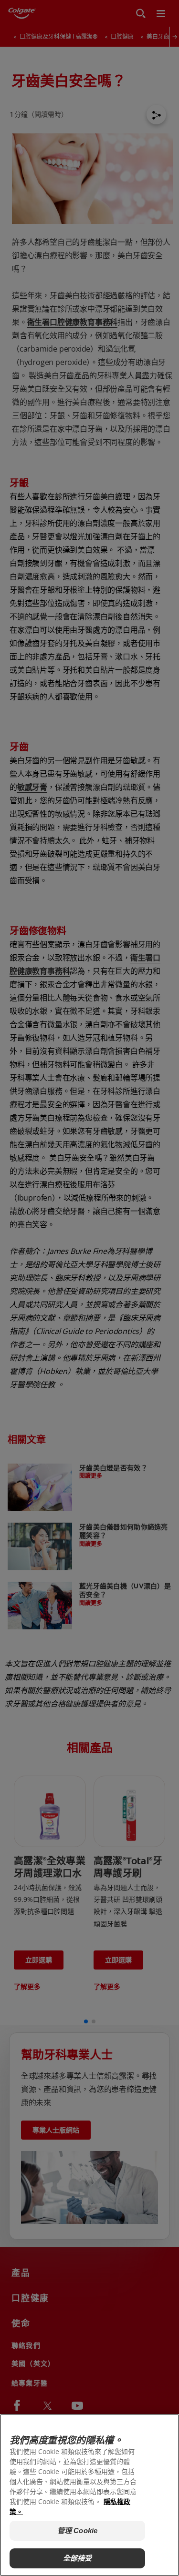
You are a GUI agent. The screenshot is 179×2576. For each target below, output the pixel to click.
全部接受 (78, 2558)
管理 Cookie (77, 2531)
